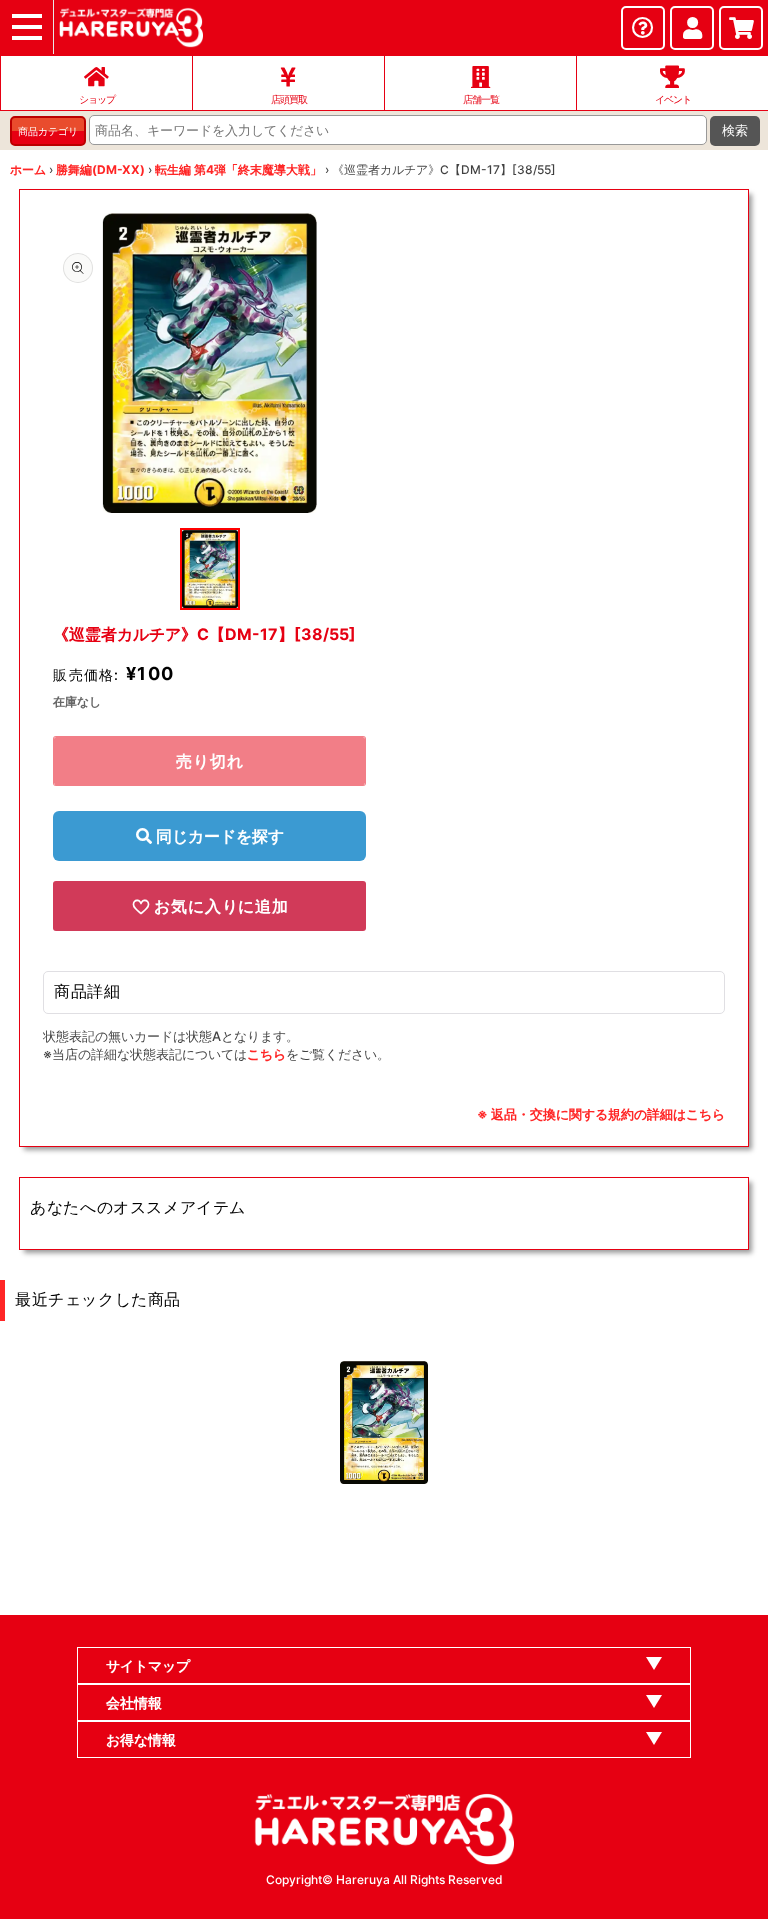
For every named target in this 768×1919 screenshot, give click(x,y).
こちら (266, 1054)
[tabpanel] (209, 363)
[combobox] (398, 130)
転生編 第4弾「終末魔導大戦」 (238, 169)
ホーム (28, 169)
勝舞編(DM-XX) (100, 169)
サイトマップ (148, 1665)
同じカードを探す (218, 836)
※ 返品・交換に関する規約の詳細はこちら (601, 1114)
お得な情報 (141, 1739)
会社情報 (134, 1702)
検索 (735, 130)
